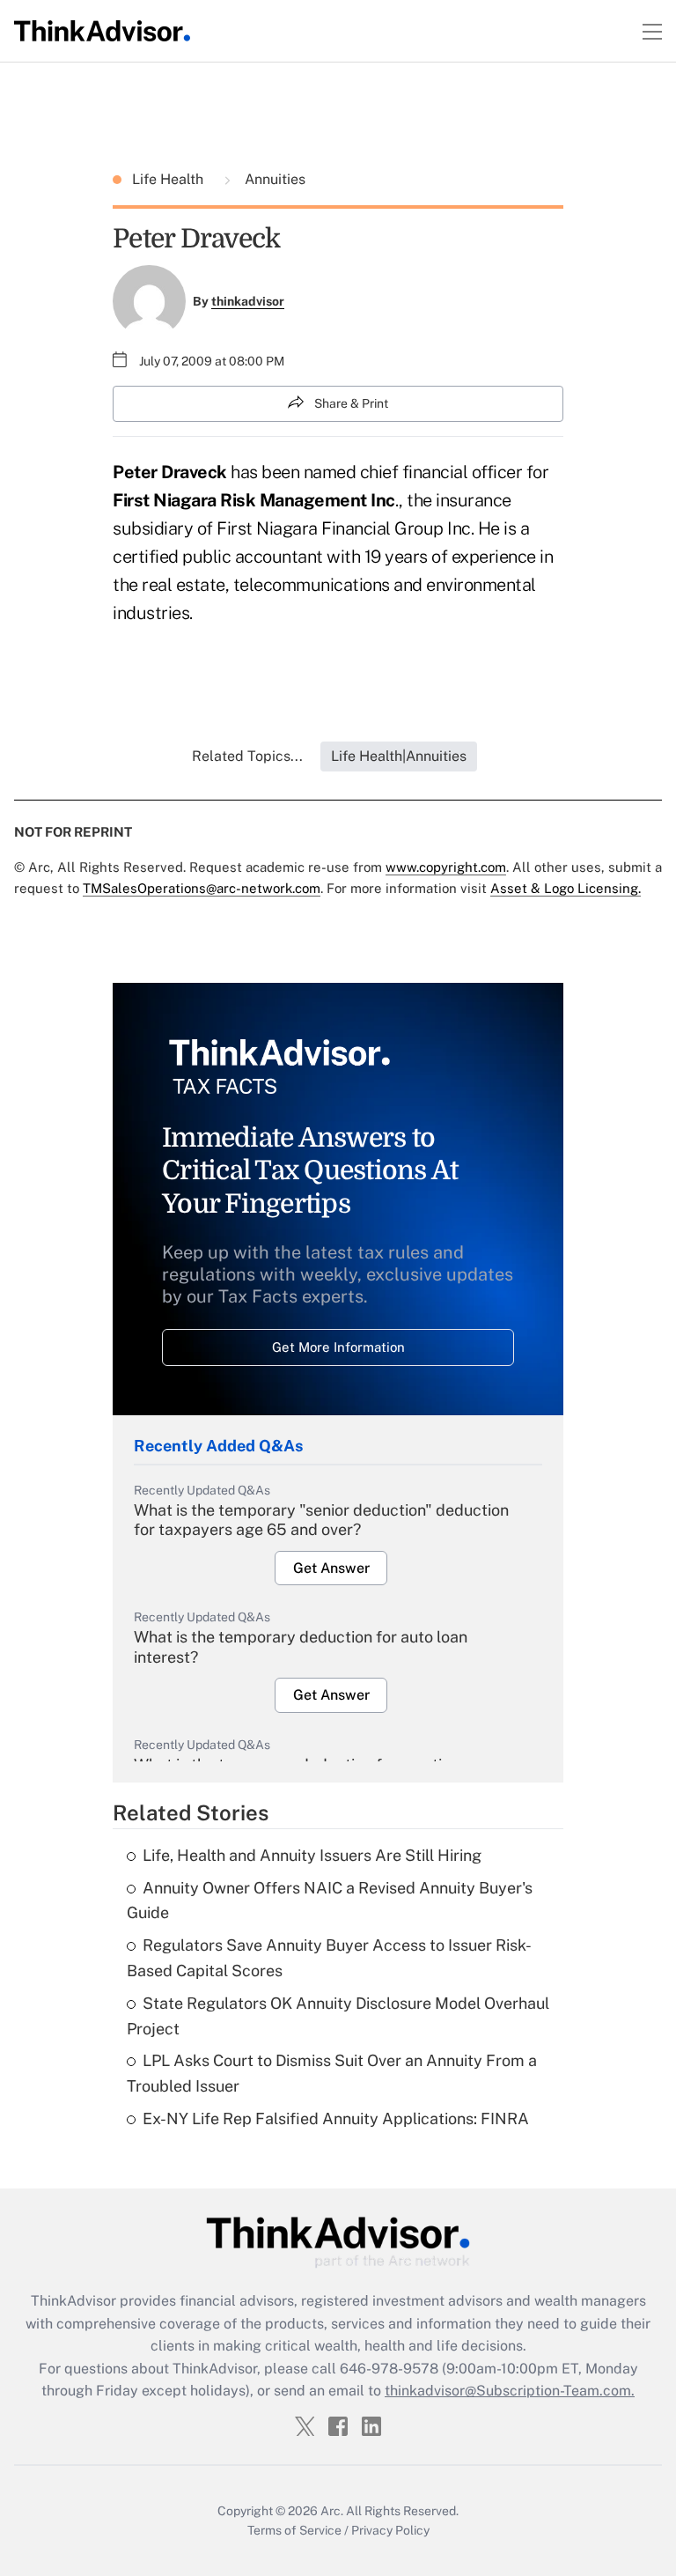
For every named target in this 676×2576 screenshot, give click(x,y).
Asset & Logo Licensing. (566, 888)
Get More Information (338, 1347)
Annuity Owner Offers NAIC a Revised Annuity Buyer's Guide (330, 1901)
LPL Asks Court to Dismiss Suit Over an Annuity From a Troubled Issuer (332, 2073)
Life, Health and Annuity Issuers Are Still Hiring (312, 1855)
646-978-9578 (389, 2369)
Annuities (273, 179)
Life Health (169, 179)
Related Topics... (247, 756)
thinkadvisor (248, 301)
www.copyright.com (446, 867)
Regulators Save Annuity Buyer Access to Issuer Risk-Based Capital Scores (329, 1958)
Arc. (332, 2511)
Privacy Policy (390, 2530)
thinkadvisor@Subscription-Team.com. (510, 2391)
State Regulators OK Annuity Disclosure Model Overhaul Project (338, 2016)
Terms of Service (294, 2530)
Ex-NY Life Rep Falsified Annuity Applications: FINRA (336, 2118)
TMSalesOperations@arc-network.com (202, 888)
